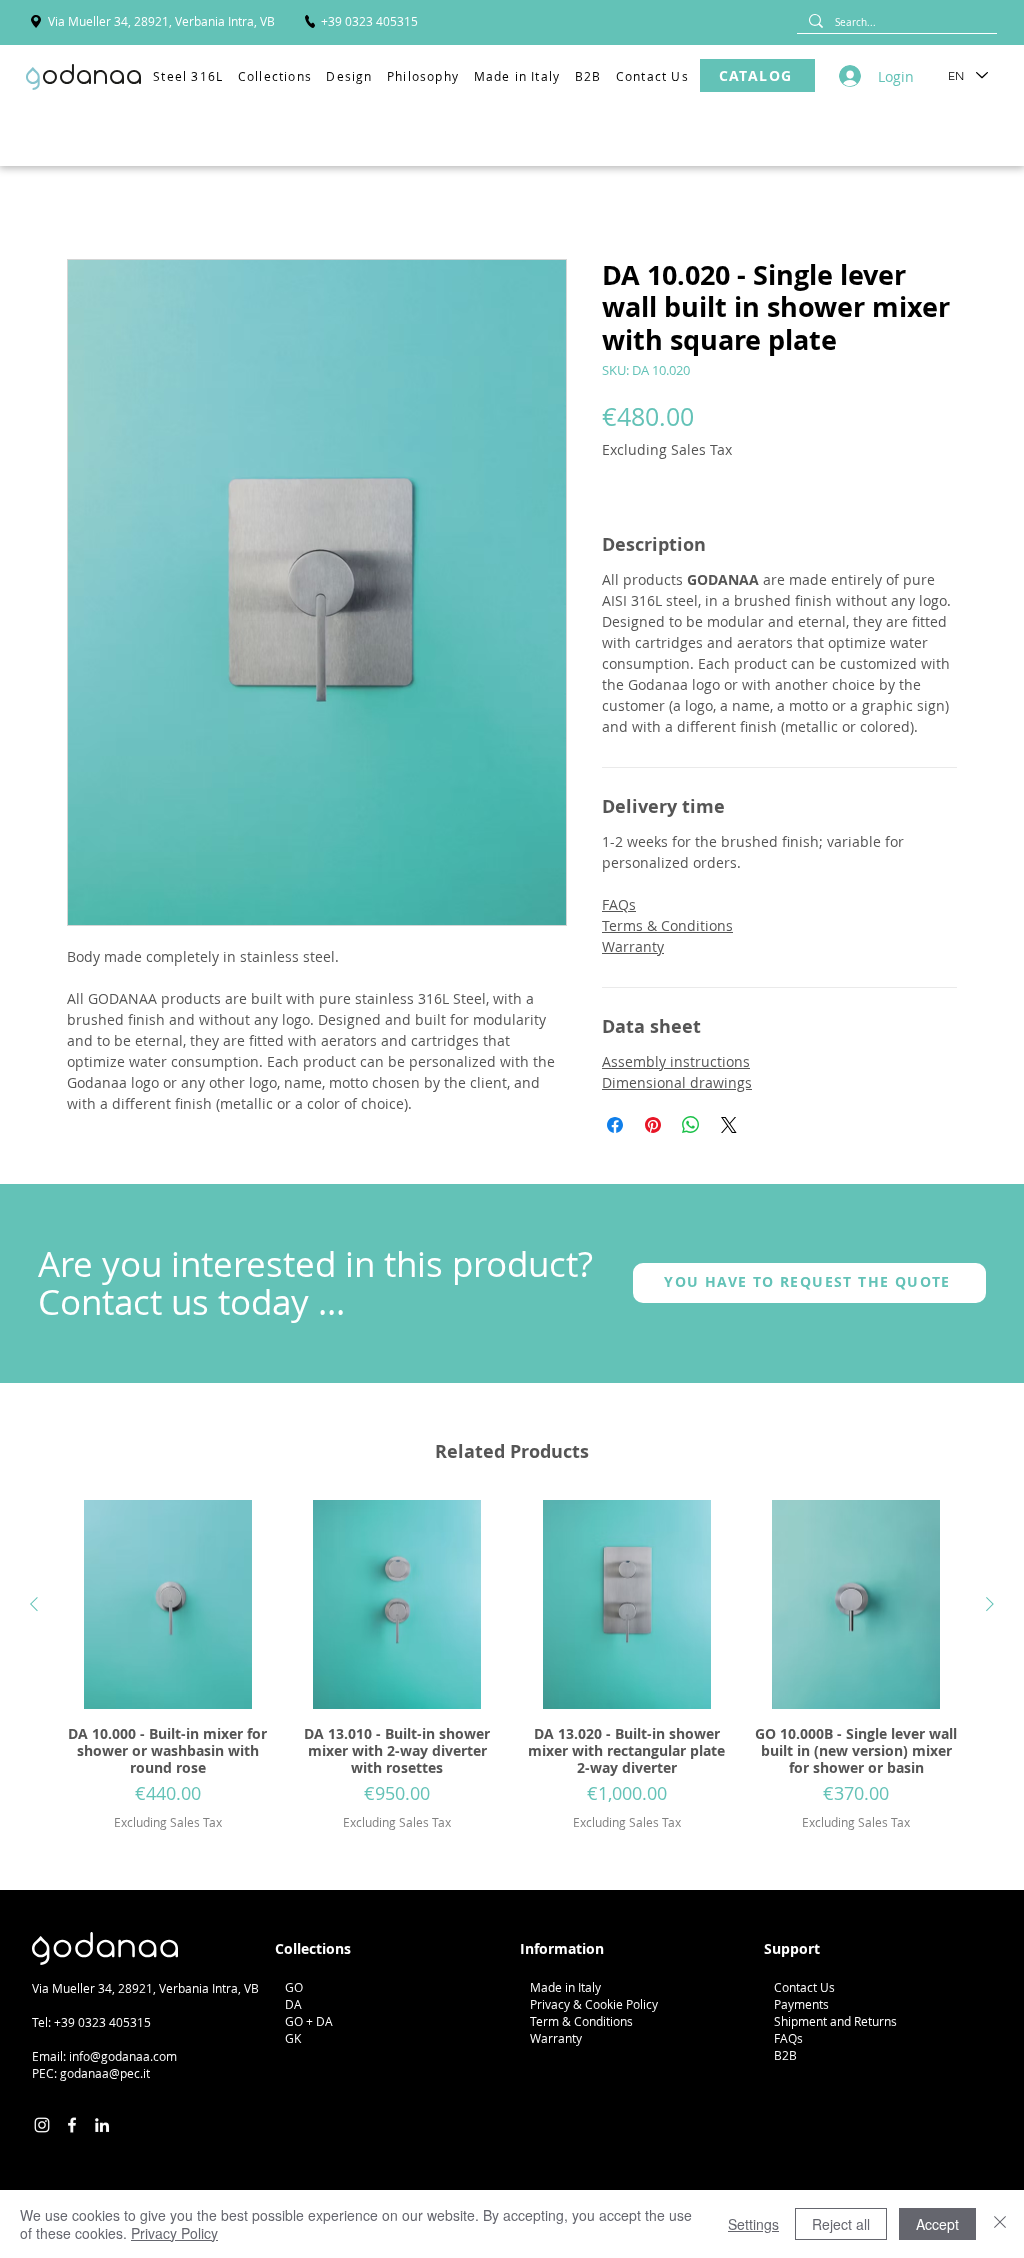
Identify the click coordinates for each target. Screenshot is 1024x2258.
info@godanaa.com (123, 2056)
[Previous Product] (34, 1604)
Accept (937, 2224)
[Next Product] (990, 1604)
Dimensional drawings (677, 1082)
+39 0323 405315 (102, 2022)
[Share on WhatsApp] (691, 1125)
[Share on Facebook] (615, 1125)
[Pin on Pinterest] (653, 1125)
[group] (512, 1665)
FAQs (619, 904)
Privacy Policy (174, 2233)
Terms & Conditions (667, 925)
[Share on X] (729, 1125)
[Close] (1000, 2224)
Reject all (841, 2224)
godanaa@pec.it (105, 2073)
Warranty (633, 946)
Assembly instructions (676, 1061)
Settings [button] (753, 2224)
